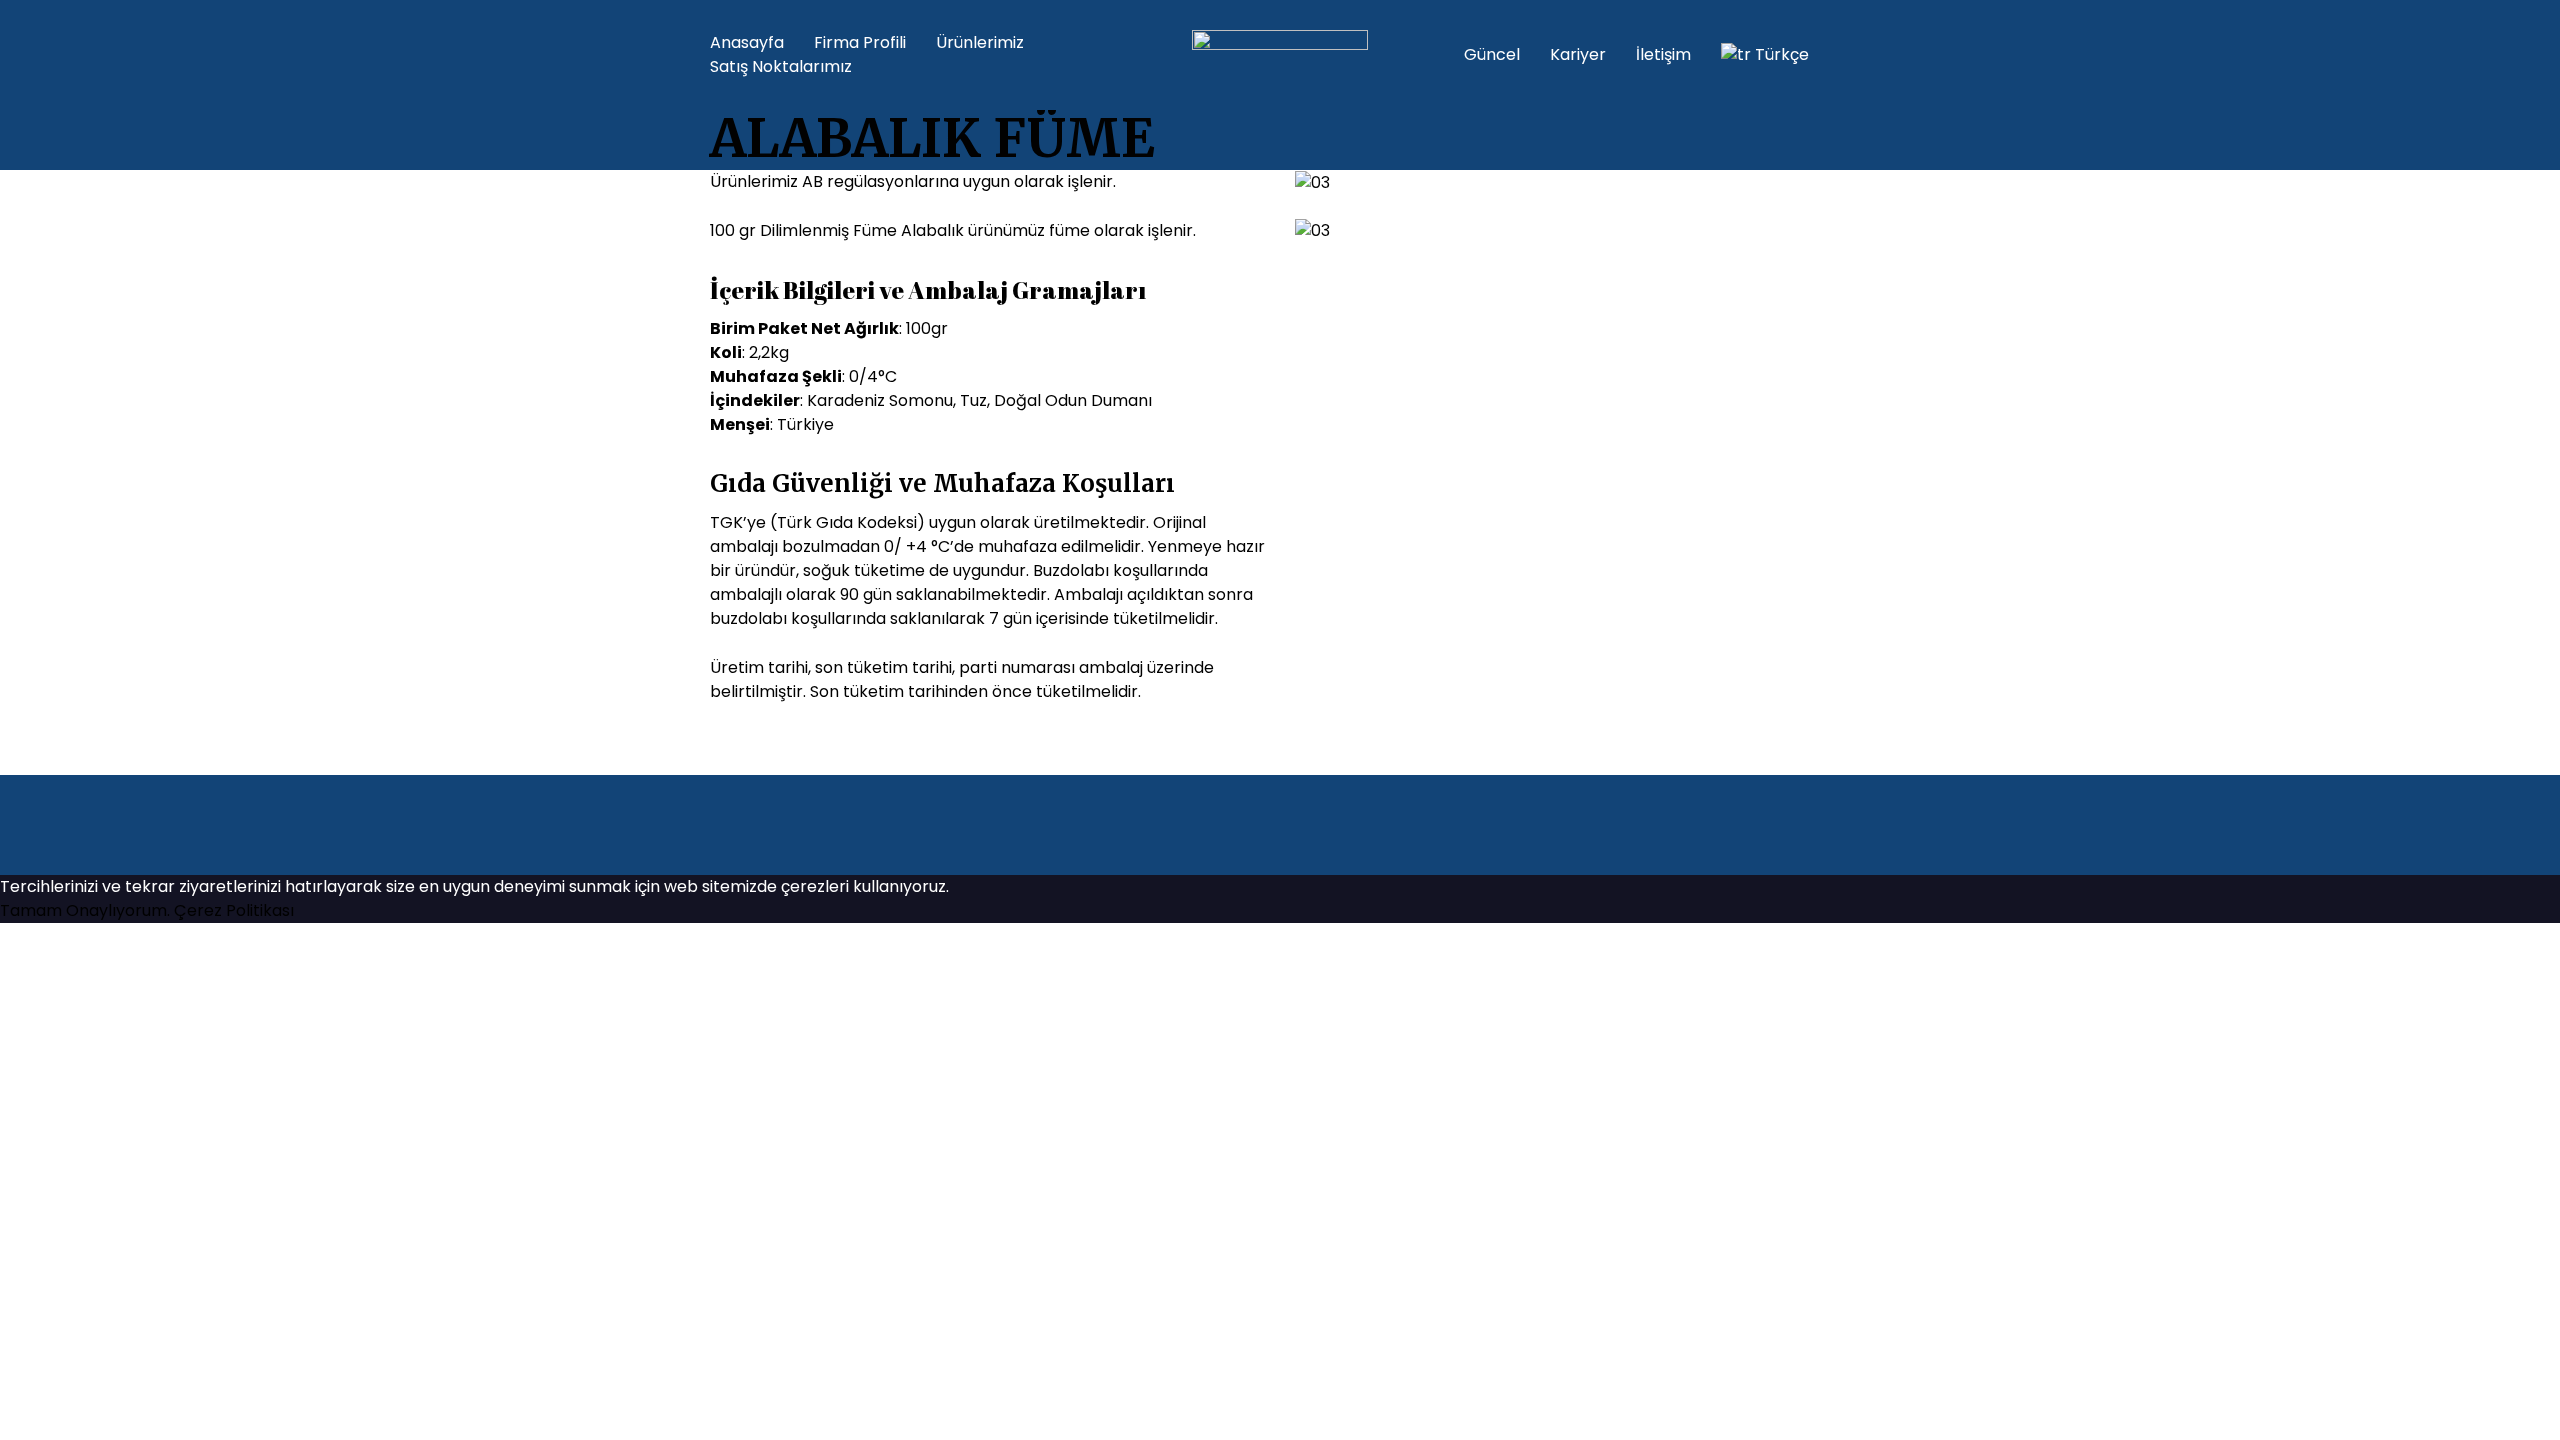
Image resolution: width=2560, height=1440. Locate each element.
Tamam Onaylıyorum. (85, 910)
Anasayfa (747, 42)
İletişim (1663, 54)
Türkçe (1782, 54)
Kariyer (1578, 54)
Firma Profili (860, 42)
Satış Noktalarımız (781, 66)
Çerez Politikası (234, 910)
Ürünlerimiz (980, 42)
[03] (1312, 181)
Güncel (1492, 54)
